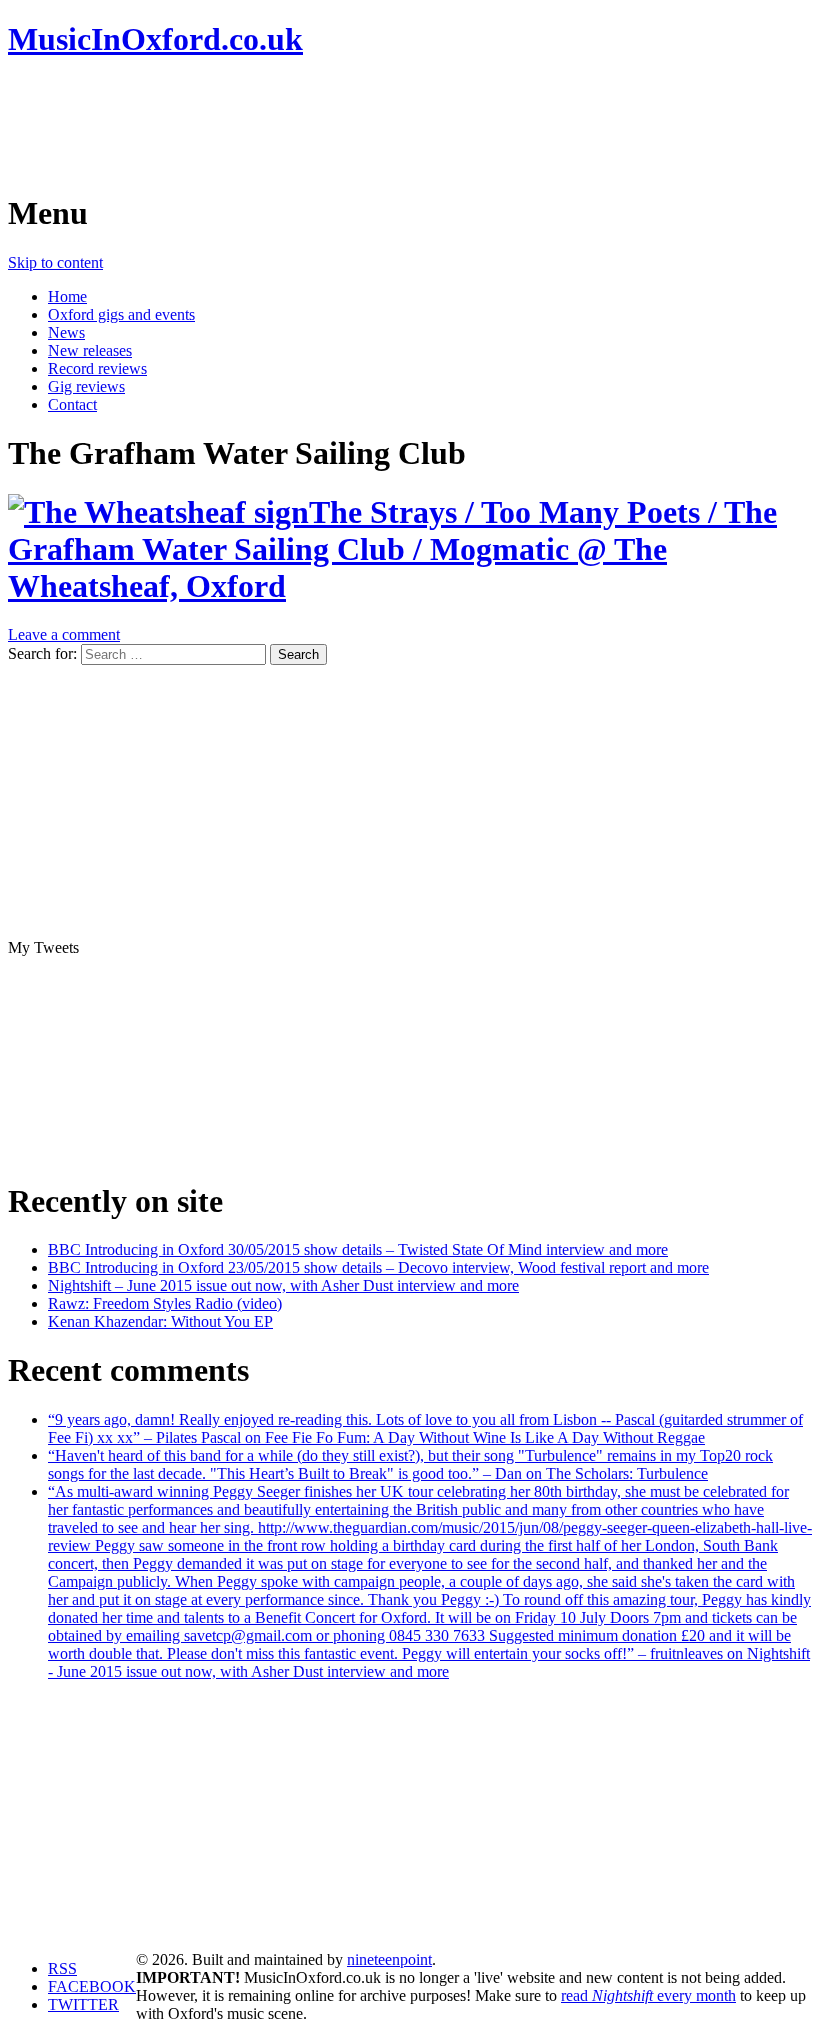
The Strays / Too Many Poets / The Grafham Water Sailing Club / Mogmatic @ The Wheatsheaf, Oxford (392, 549)
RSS (62, 1968)
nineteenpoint (389, 1959)
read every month (648, 1995)
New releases (90, 350)
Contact (72, 404)
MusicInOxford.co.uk (155, 39)
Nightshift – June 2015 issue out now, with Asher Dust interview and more (283, 1285)
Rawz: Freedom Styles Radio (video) (165, 1303)
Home (67, 296)
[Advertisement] (372, 125)
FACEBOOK (92, 1986)
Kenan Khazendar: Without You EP (160, 1321)
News (66, 332)
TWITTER (83, 2004)
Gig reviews (86, 386)
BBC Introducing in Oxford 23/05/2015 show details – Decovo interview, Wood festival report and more (378, 1267)
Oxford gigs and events (121, 314)
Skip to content (55, 262)
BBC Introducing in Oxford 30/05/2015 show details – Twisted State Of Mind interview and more (358, 1249)
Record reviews (97, 368)
